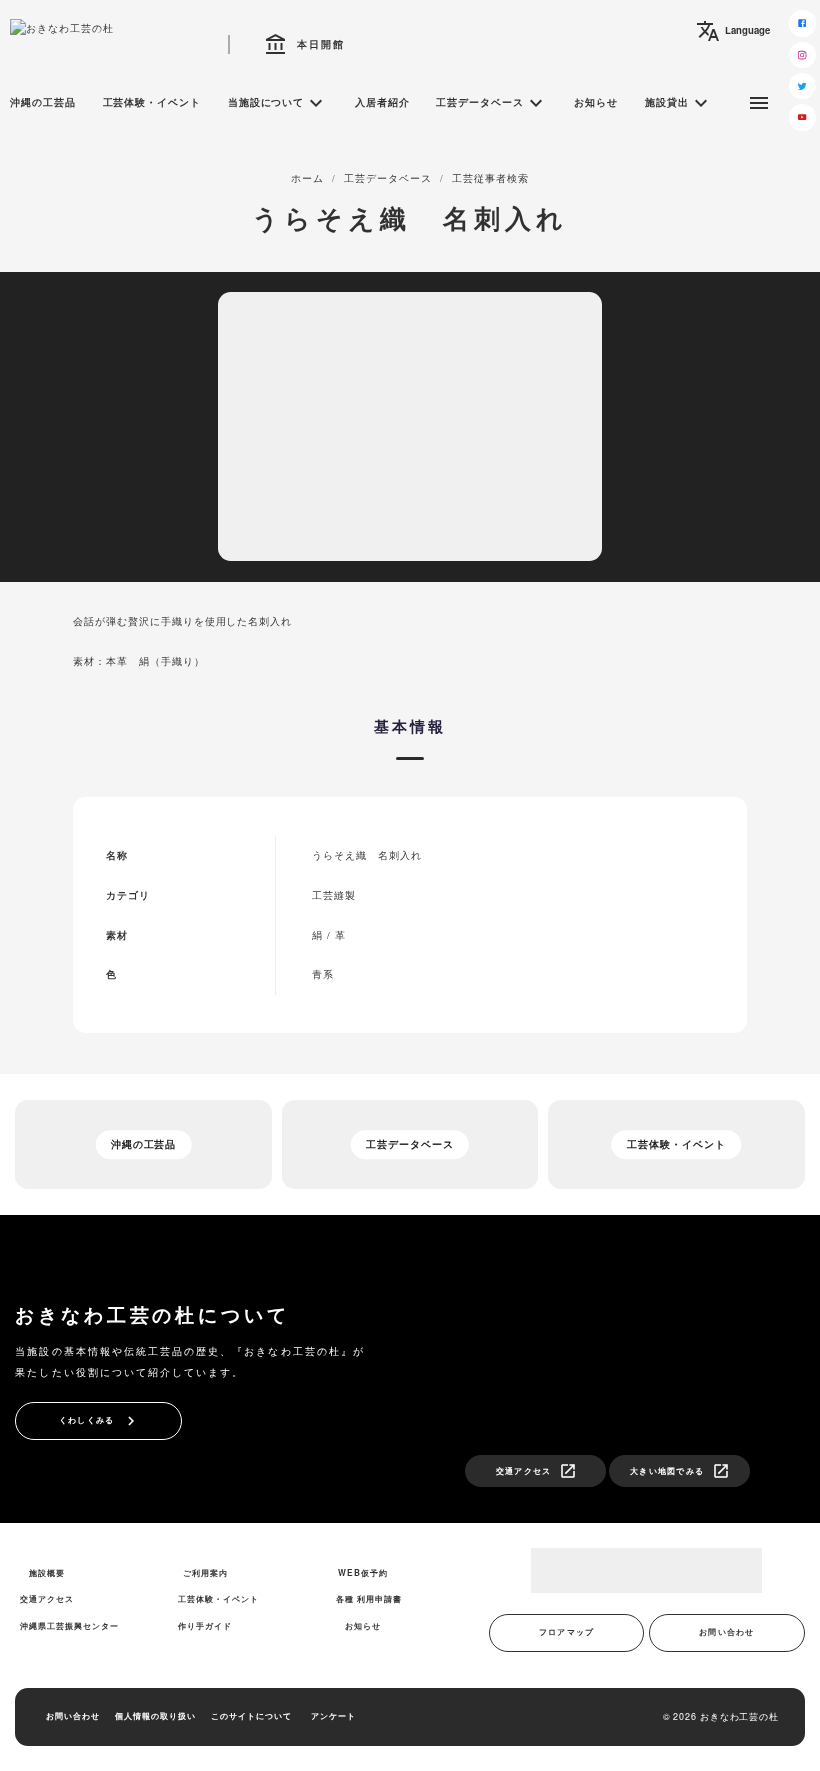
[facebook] (802, 23)
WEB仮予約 (363, 1573)
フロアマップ (567, 1632)
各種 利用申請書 (369, 1599)
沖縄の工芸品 (43, 102)
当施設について (278, 103)
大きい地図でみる (680, 1471)
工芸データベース (492, 103)
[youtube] (802, 117)
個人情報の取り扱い (155, 1716)
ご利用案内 (205, 1573)
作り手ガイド (205, 1626)
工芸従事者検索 (490, 178)
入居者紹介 (382, 102)
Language (733, 31)
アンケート (333, 1716)
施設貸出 (679, 103)
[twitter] (802, 86)
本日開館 (304, 45)
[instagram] (802, 55)
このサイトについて (251, 1716)
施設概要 (47, 1573)
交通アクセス (537, 1471)
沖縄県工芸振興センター (69, 1626)
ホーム (307, 178)
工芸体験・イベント (152, 102)
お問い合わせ (727, 1632)
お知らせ (596, 102)
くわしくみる (100, 1421)
